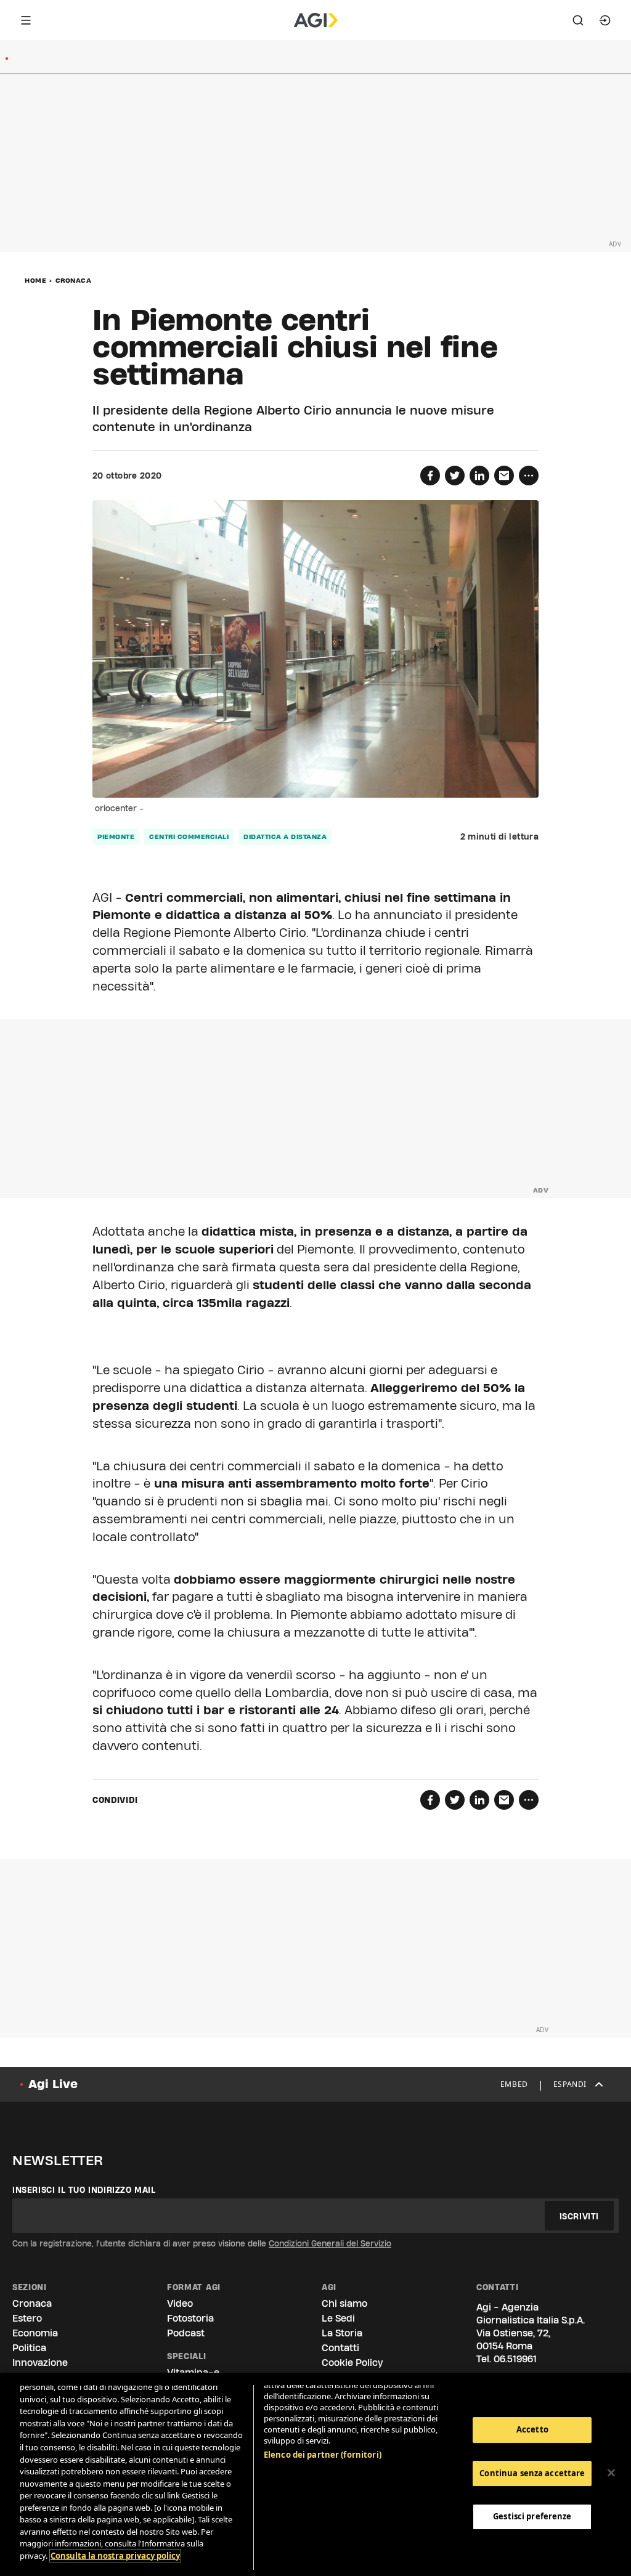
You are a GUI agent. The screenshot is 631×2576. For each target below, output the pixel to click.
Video (180, 2303)
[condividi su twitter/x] (455, 476)
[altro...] (529, 476)
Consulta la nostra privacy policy (115, 2556)
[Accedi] (605, 20)
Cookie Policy (352, 2363)
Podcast (186, 2333)
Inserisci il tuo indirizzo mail (84, 2190)
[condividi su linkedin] (479, 476)
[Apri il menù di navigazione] (26, 20)
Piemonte (116, 836)
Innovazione (40, 2363)
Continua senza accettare (532, 2473)
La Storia (342, 2333)
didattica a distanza (285, 836)
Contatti (340, 2348)
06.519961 (515, 2359)
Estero (27, 2318)
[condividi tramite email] (504, 476)
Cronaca (74, 280)
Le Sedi (338, 2318)
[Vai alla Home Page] (316, 20)
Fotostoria (190, 2318)
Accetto (532, 2429)
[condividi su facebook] (430, 476)
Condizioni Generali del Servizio (330, 2243)
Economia (35, 2333)
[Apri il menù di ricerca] (578, 20)
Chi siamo (344, 2303)
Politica (29, 2348)
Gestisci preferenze (532, 2516)
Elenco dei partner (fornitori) (323, 2455)
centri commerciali (189, 836)
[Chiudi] (611, 2473)
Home (35, 280)
